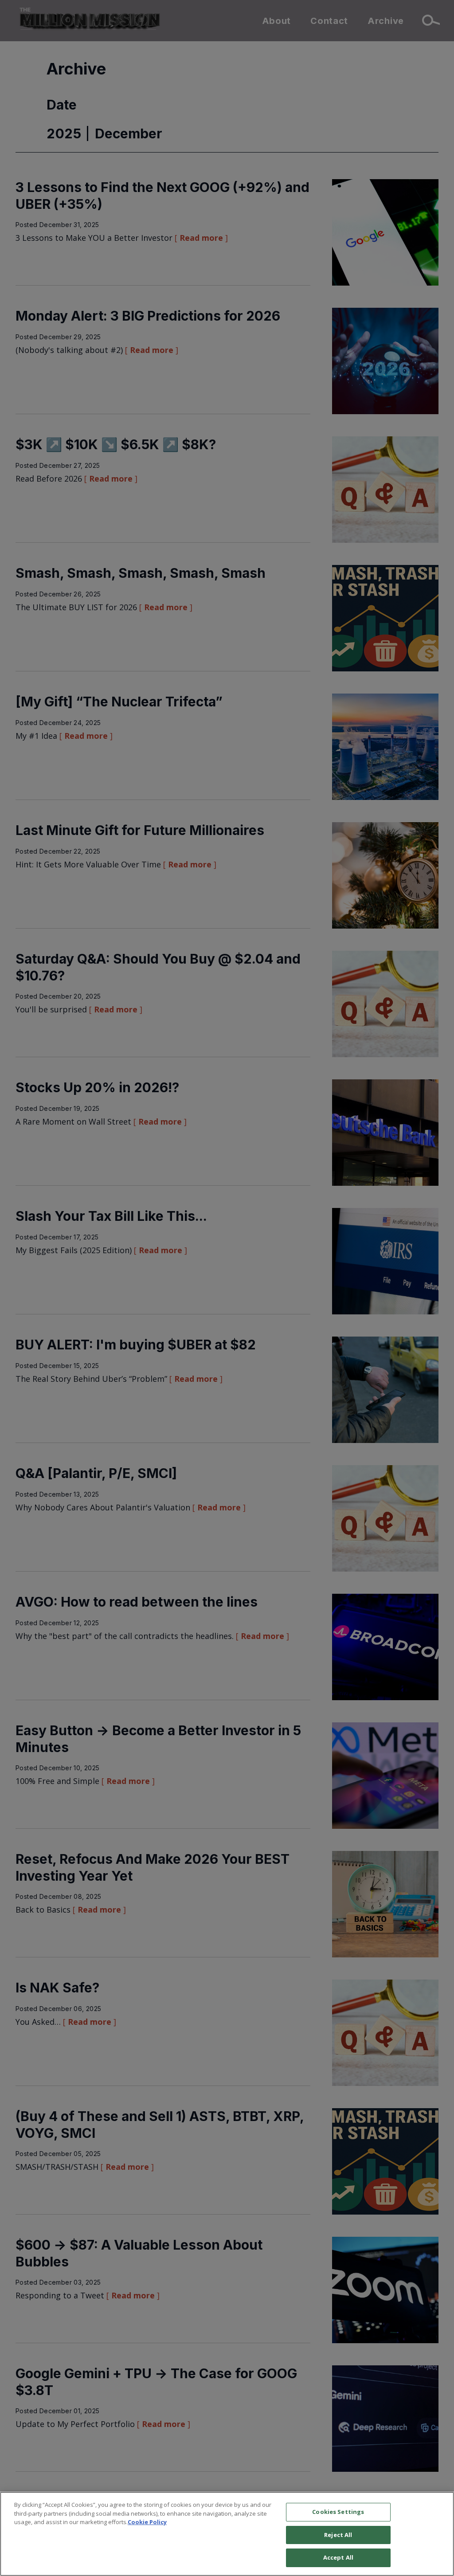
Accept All (338, 2557)
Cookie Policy (147, 2522)
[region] (227, 2534)
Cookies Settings (338, 2512)
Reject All (338, 2535)
